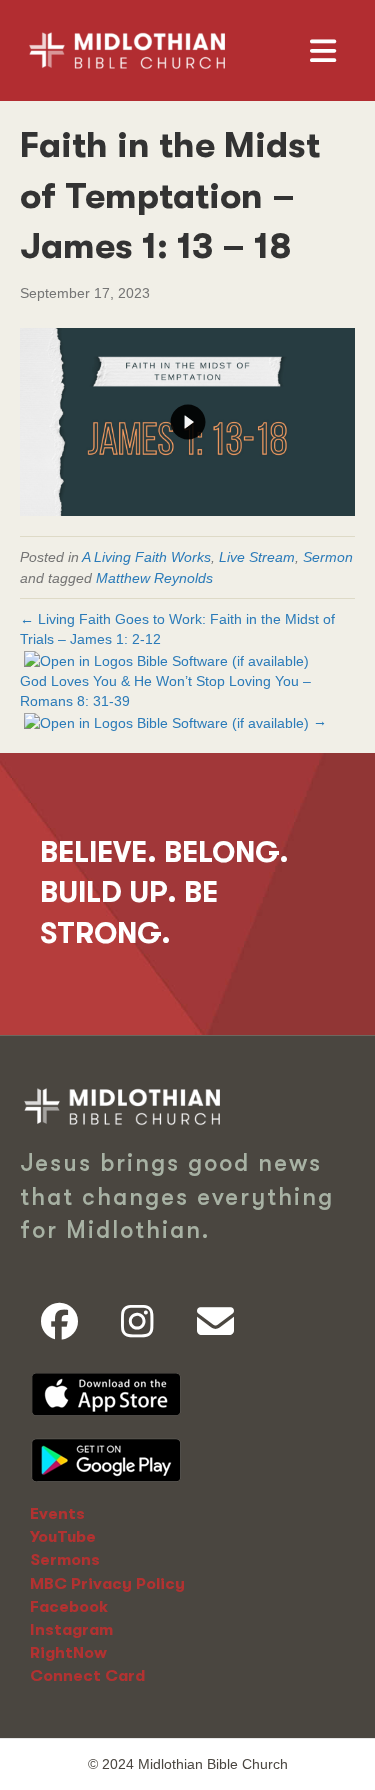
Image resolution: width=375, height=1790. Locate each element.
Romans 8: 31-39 (75, 701)
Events (57, 1514)
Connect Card (87, 1676)
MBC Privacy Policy (107, 1584)
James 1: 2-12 (115, 639)
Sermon (328, 557)
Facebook (69, 1607)
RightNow (68, 1653)
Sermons (65, 1560)
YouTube (63, 1537)
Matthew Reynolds (154, 578)
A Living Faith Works (146, 557)
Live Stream (257, 557)
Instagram (71, 1630)
